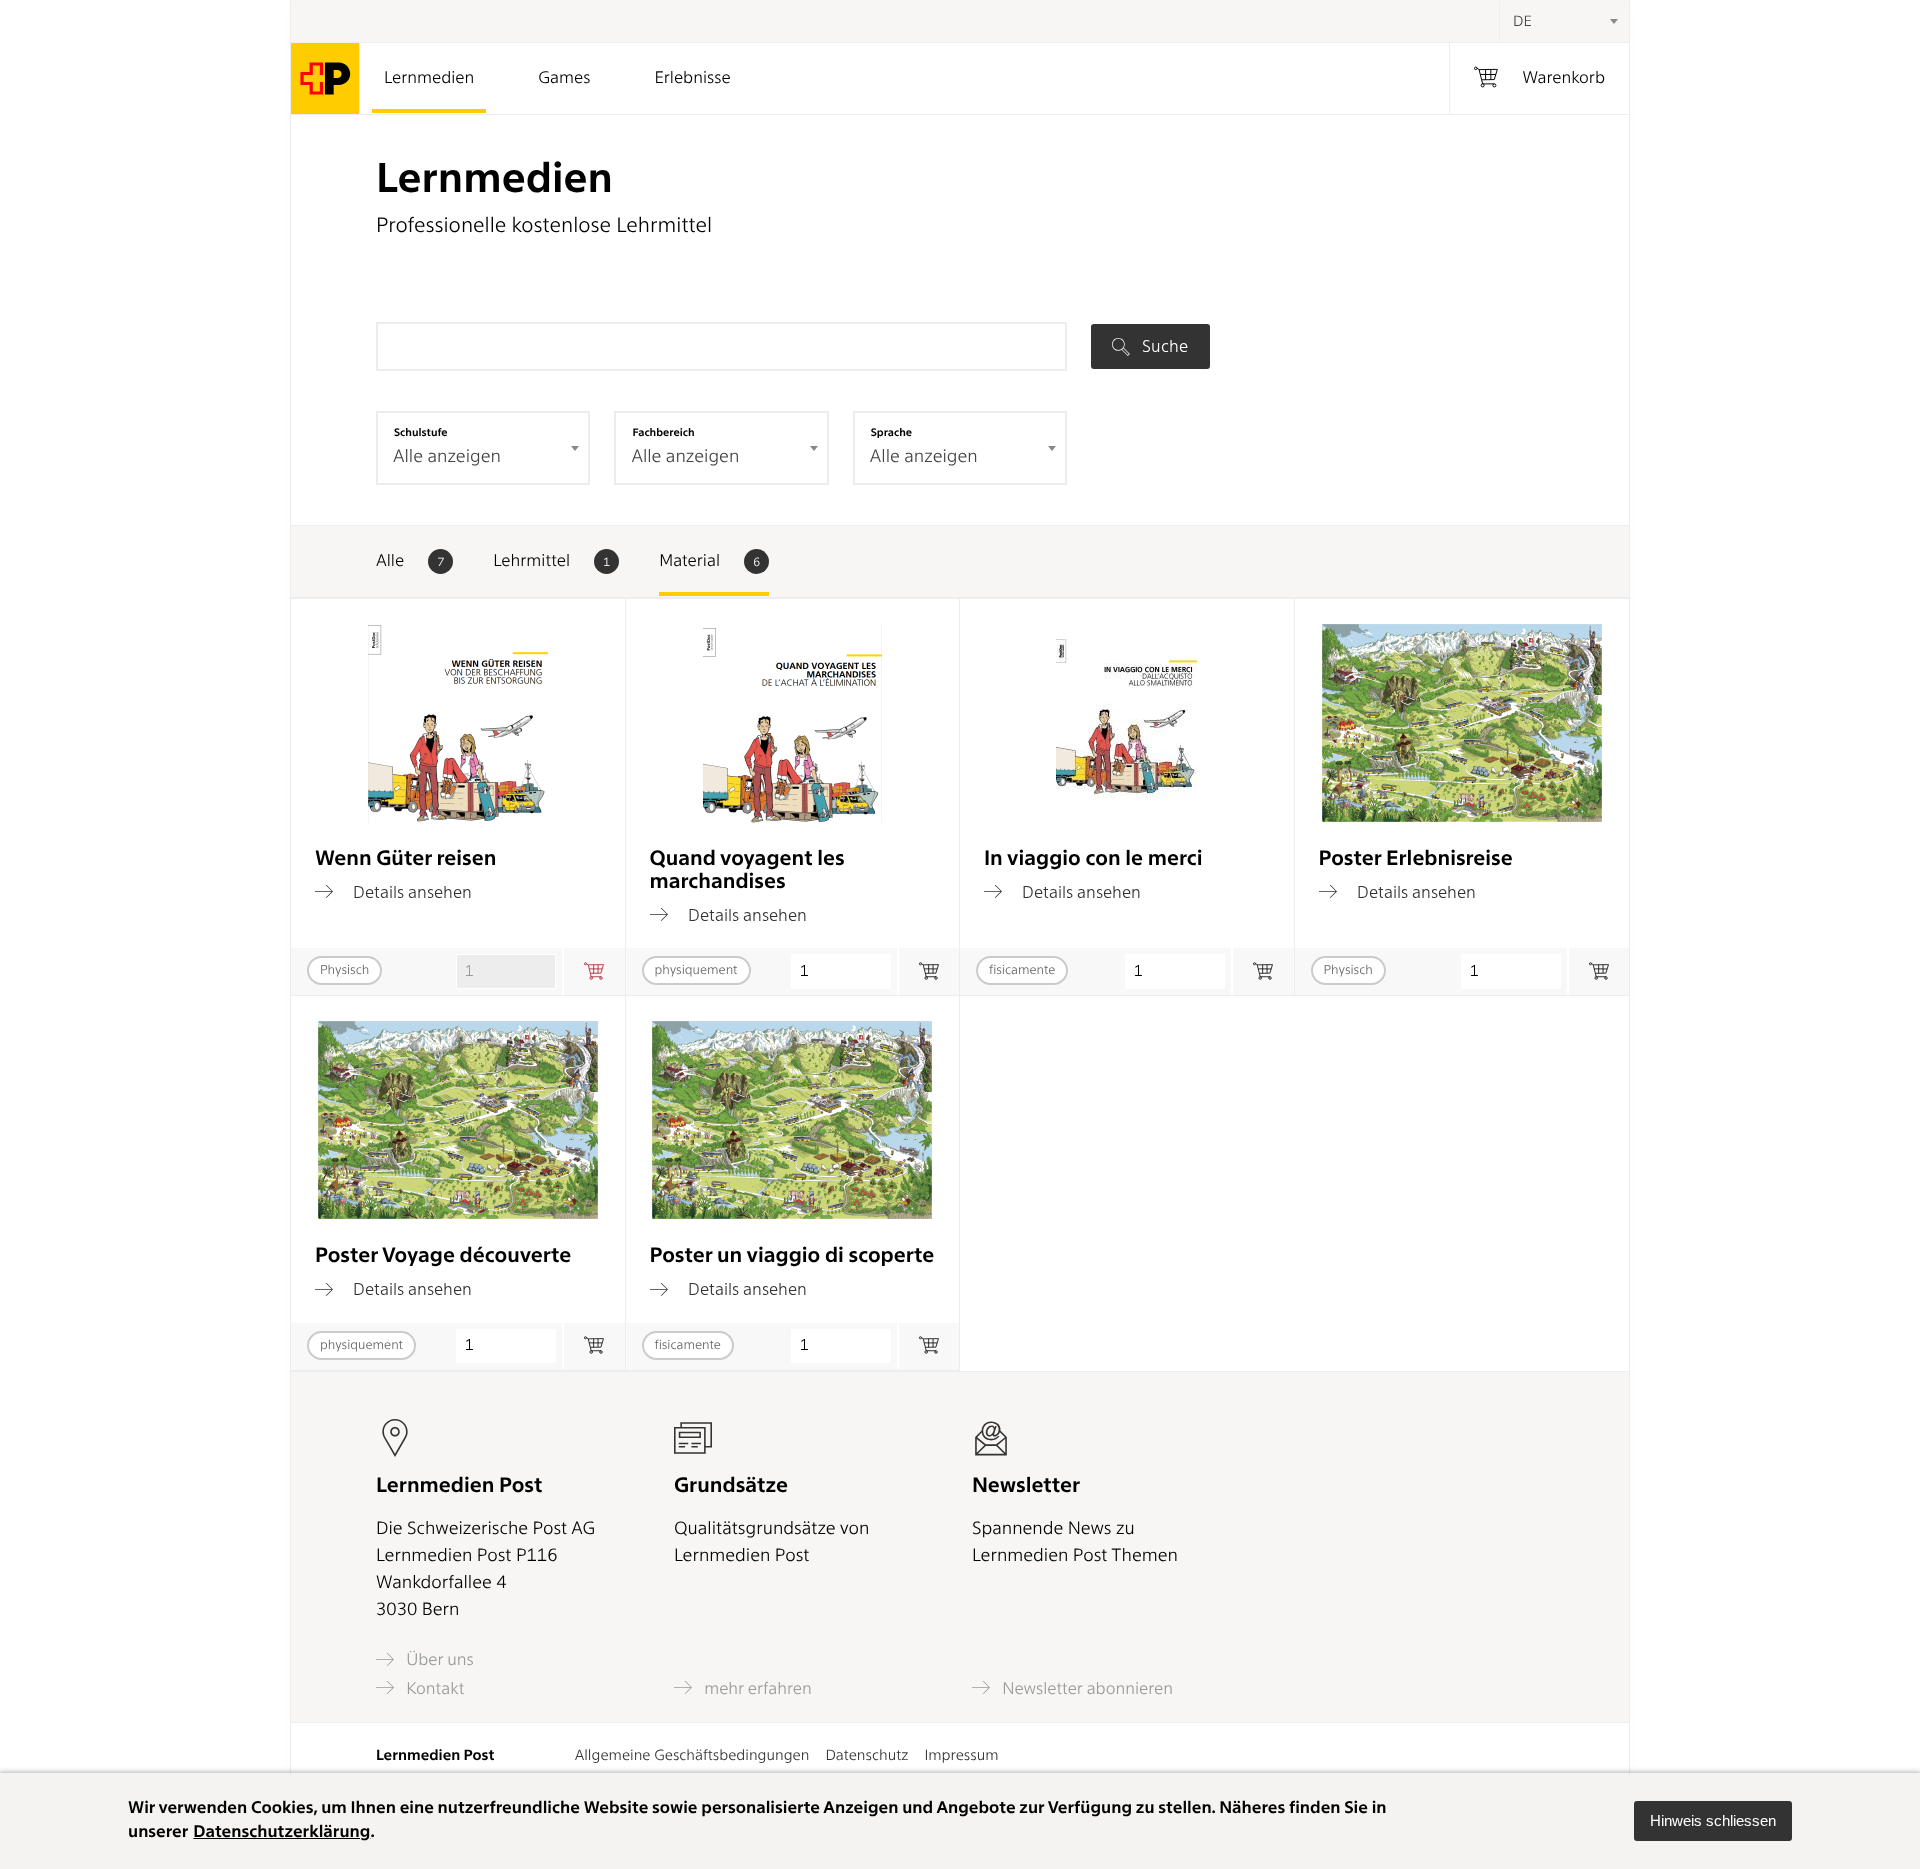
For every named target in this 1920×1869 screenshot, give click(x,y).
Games (564, 78)
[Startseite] (325, 78)
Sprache (891, 432)
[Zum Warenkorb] (593, 971)
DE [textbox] (1522, 21)
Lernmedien (429, 78)
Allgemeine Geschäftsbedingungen (692, 1755)
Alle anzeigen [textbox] (447, 456)
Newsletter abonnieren (1085, 1688)
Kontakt (433, 1688)
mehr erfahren (756, 1688)
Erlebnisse (692, 78)
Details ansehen (410, 891)
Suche (1163, 346)
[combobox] (1564, 21)
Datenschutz (866, 1755)
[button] (1713, 1821)
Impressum (961, 1755)
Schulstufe (421, 432)
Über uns (438, 1659)
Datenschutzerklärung (281, 1832)
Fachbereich (663, 432)
